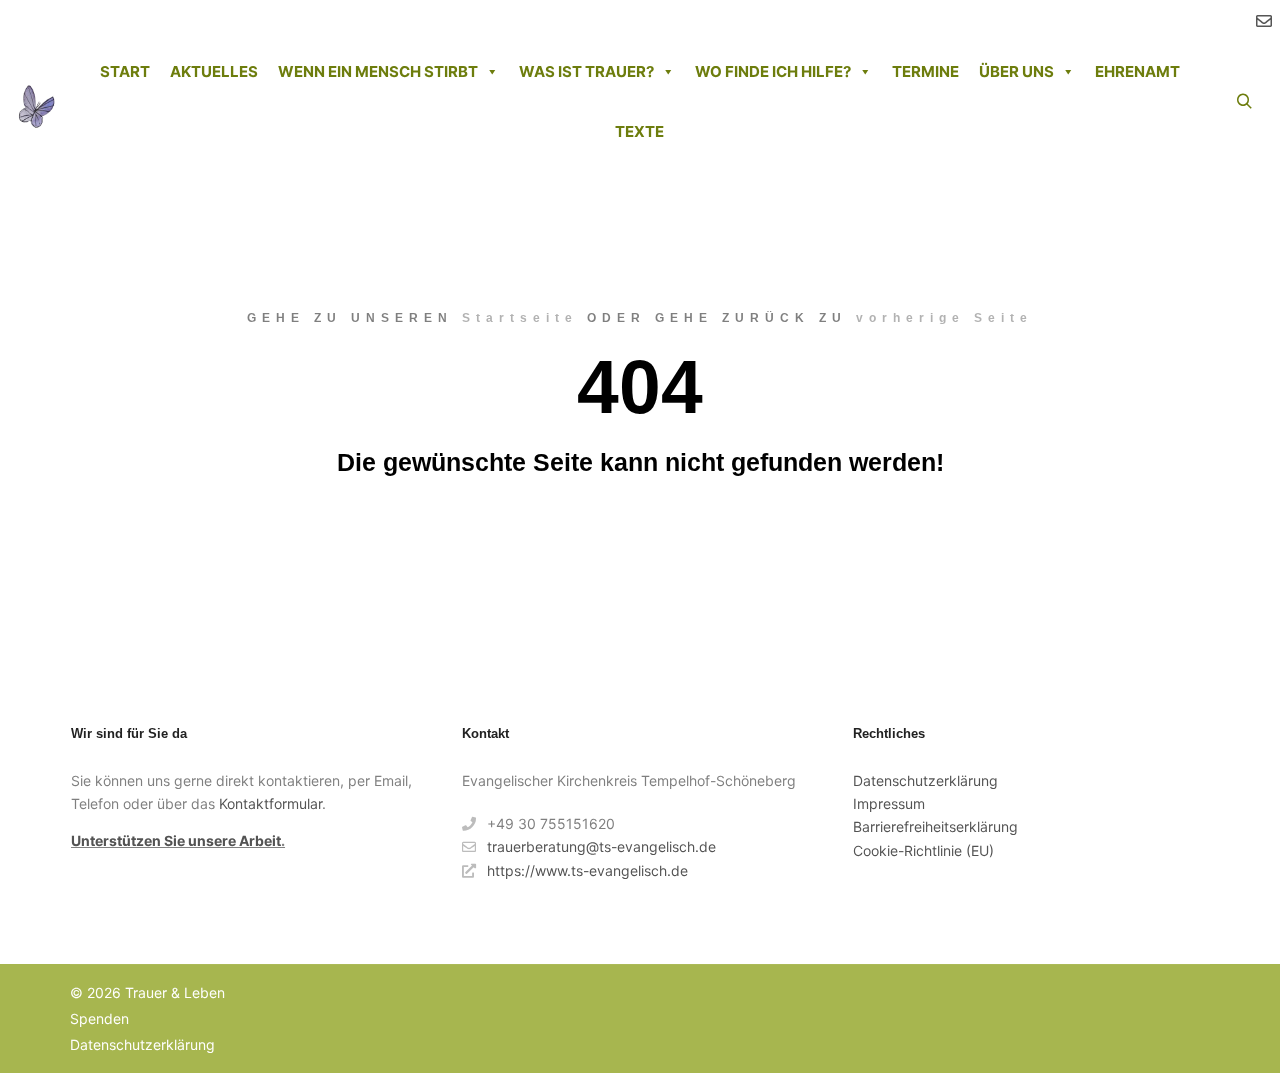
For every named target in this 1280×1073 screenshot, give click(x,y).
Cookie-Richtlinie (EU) (923, 850)
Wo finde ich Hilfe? (773, 71)
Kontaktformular (270, 803)
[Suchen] (1244, 102)
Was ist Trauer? (586, 71)
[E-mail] (1264, 21)
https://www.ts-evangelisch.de (587, 870)
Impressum (889, 803)
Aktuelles (214, 71)
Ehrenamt (1137, 71)
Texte (639, 131)
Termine (925, 71)
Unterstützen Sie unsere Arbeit (176, 840)
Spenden (99, 1018)
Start (125, 71)
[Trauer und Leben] (36, 102)
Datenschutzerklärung (925, 780)
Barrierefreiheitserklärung (935, 826)
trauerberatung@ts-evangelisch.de (601, 846)
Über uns (1016, 71)
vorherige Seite (944, 318)
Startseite (520, 318)
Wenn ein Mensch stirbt (378, 71)
